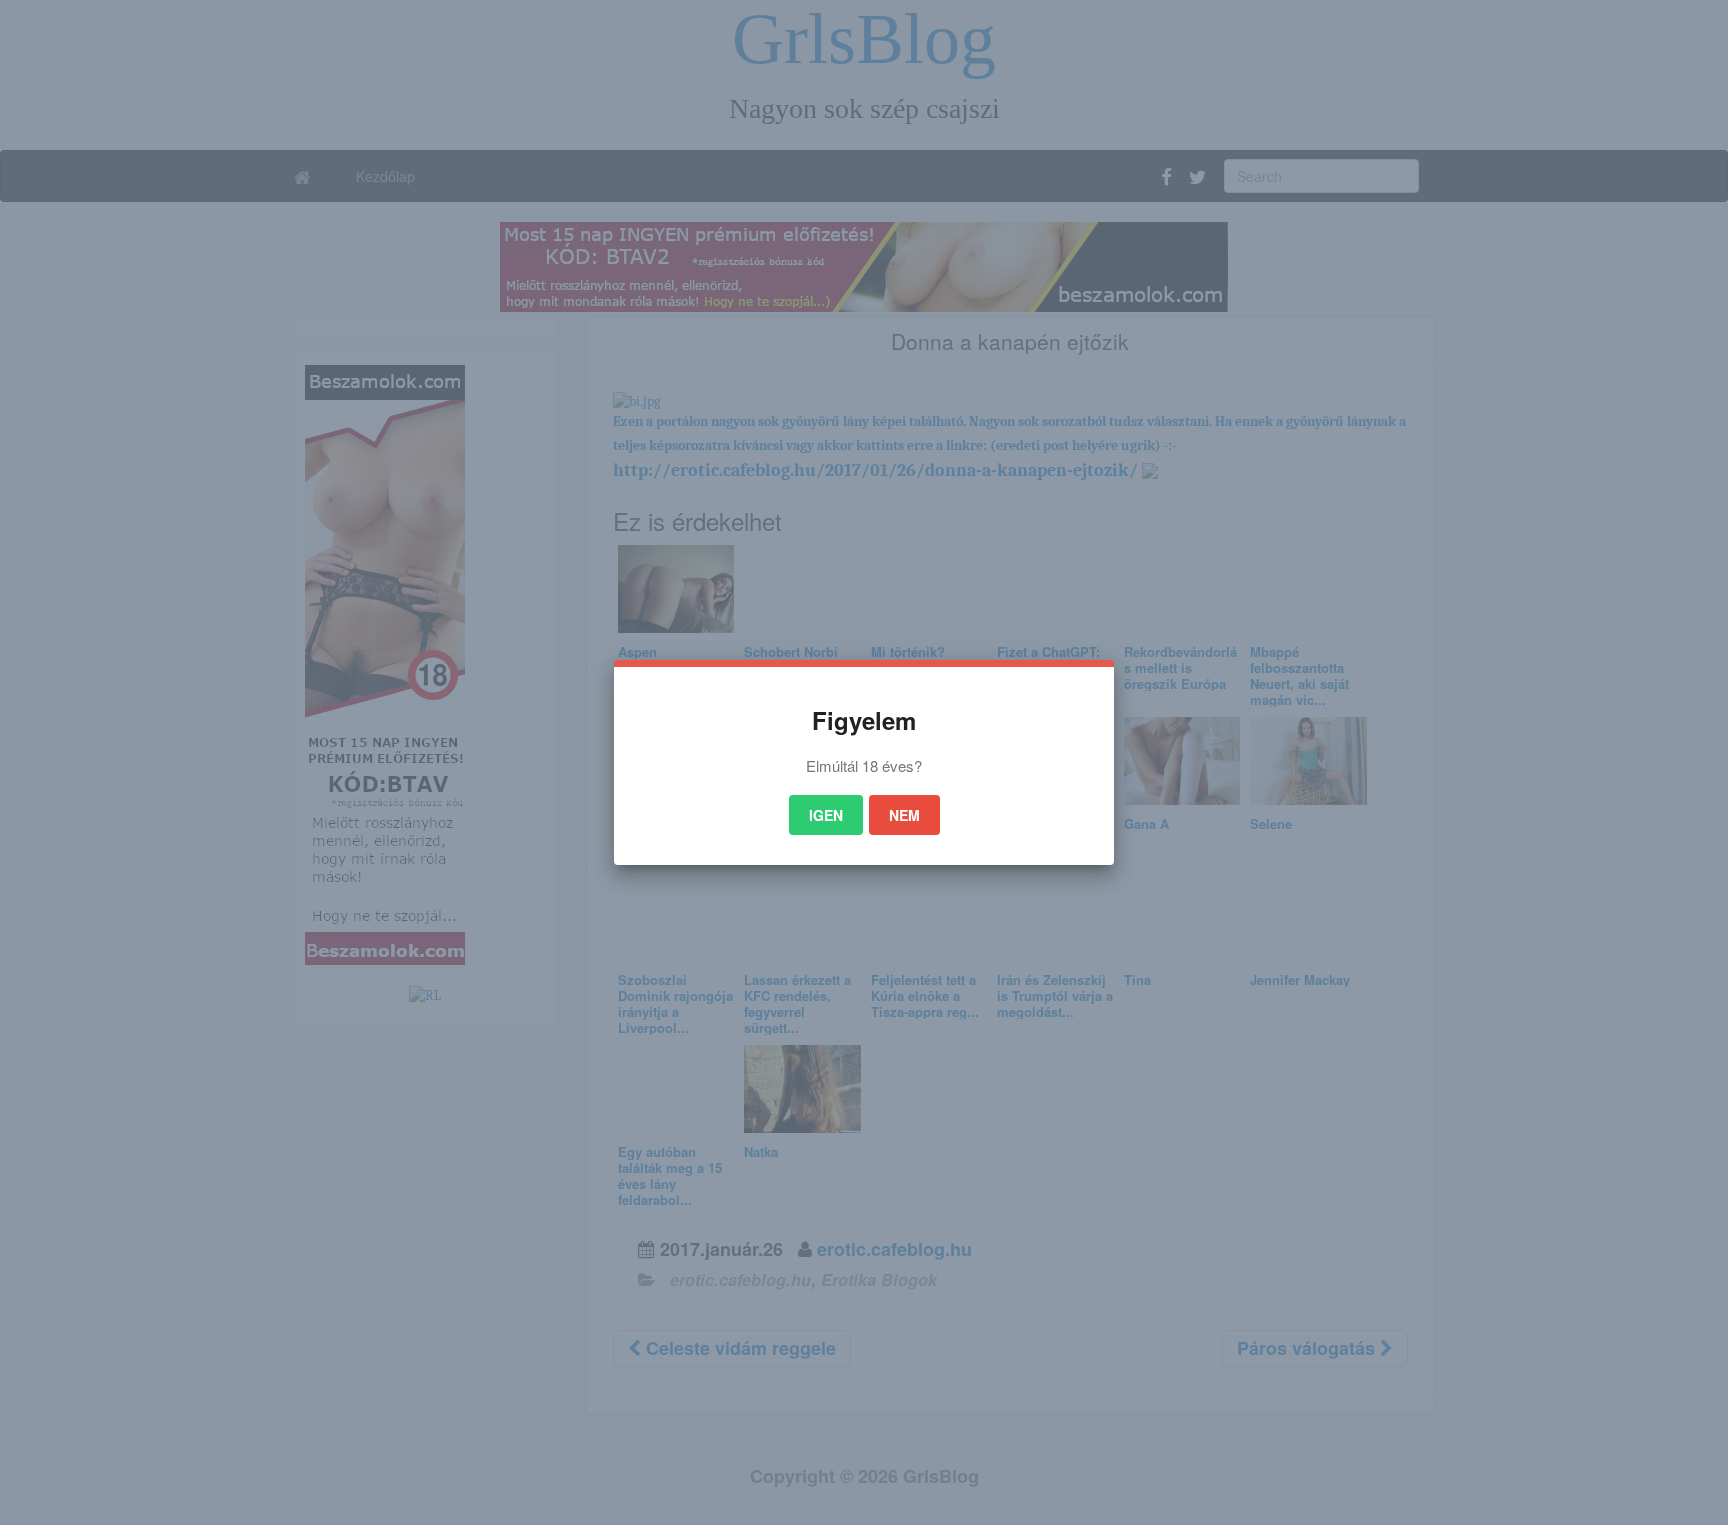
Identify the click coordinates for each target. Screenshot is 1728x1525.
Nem (904, 815)
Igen (826, 815)
